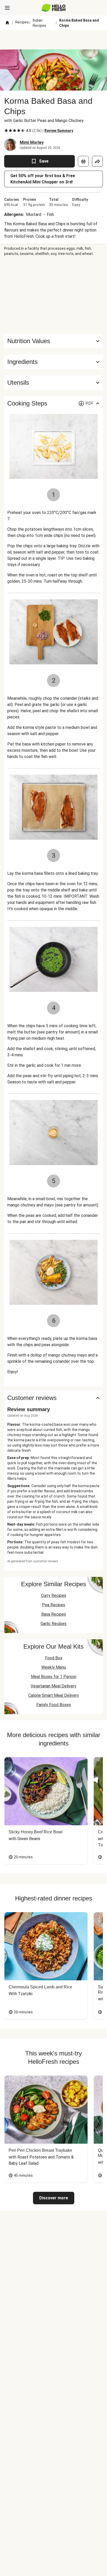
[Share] (97, 161)
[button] (53, 362)
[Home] (7, 23)
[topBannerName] (53, 40)
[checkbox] (6, 131)
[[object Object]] (83, 161)
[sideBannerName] (53, 295)
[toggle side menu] (7, 8)
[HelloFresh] (54, 8)
